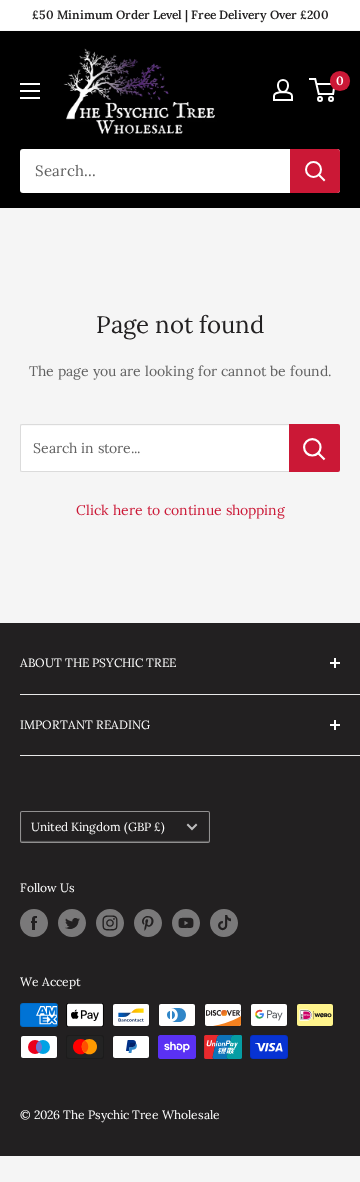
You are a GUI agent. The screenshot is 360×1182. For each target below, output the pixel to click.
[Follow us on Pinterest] (148, 923)
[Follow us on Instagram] (110, 923)
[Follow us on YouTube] (186, 923)
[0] (323, 90)
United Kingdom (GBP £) (98, 826)
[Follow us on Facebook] (34, 923)
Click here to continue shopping (180, 510)
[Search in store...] (314, 448)
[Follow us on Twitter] (72, 923)
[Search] (315, 171)
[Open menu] (30, 91)
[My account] (283, 90)
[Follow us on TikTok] (224, 923)
